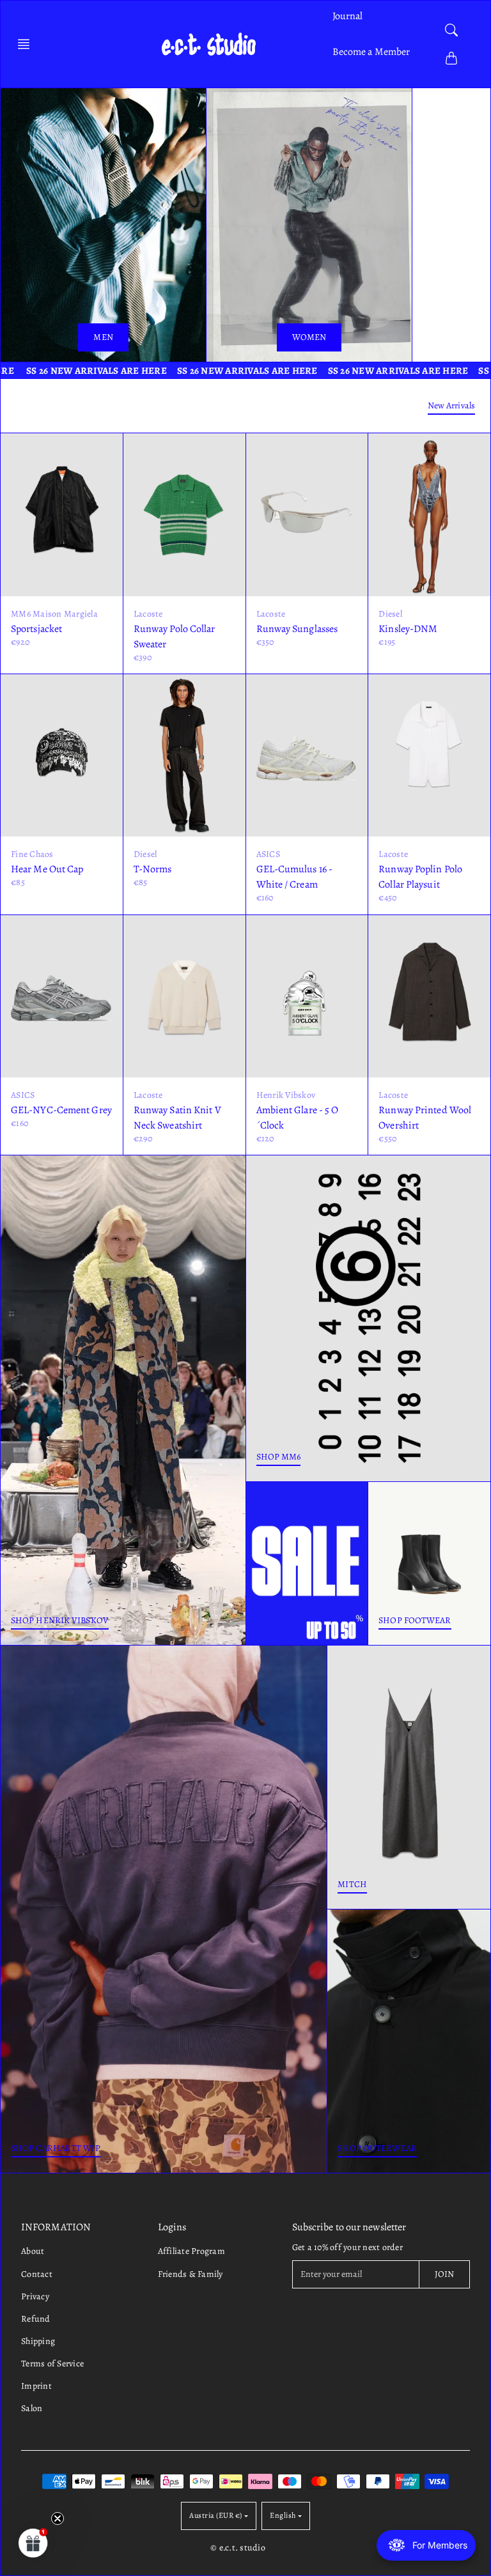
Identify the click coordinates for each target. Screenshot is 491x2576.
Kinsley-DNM (408, 629)
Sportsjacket (36, 629)
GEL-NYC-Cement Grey (61, 1110)
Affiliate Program (191, 2251)
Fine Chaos (32, 854)
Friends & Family (191, 2274)
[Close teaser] (58, 2518)
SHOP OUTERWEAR (377, 2148)
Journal (348, 16)
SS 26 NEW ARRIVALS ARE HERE (198, 371)
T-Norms (153, 869)
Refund (36, 2319)
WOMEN (309, 337)
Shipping (38, 2341)
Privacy (35, 2296)
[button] (27, 44)
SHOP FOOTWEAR (415, 1620)
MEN (103, 337)
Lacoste (148, 614)
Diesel (390, 614)
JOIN (444, 2274)
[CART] (451, 58)
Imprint (36, 2386)
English (283, 2515)
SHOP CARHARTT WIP (56, 2148)
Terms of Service (52, 2364)
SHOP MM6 (279, 1457)
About (33, 2251)
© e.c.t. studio (238, 2548)
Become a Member (371, 52)
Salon (32, 2408)
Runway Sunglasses (297, 629)
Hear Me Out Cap (47, 869)
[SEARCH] (451, 30)
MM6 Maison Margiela (54, 614)
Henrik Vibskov (286, 1095)
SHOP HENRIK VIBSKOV (60, 1620)
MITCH (352, 1884)
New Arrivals (451, 405)
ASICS (268, 854)
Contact (37, 2274)
